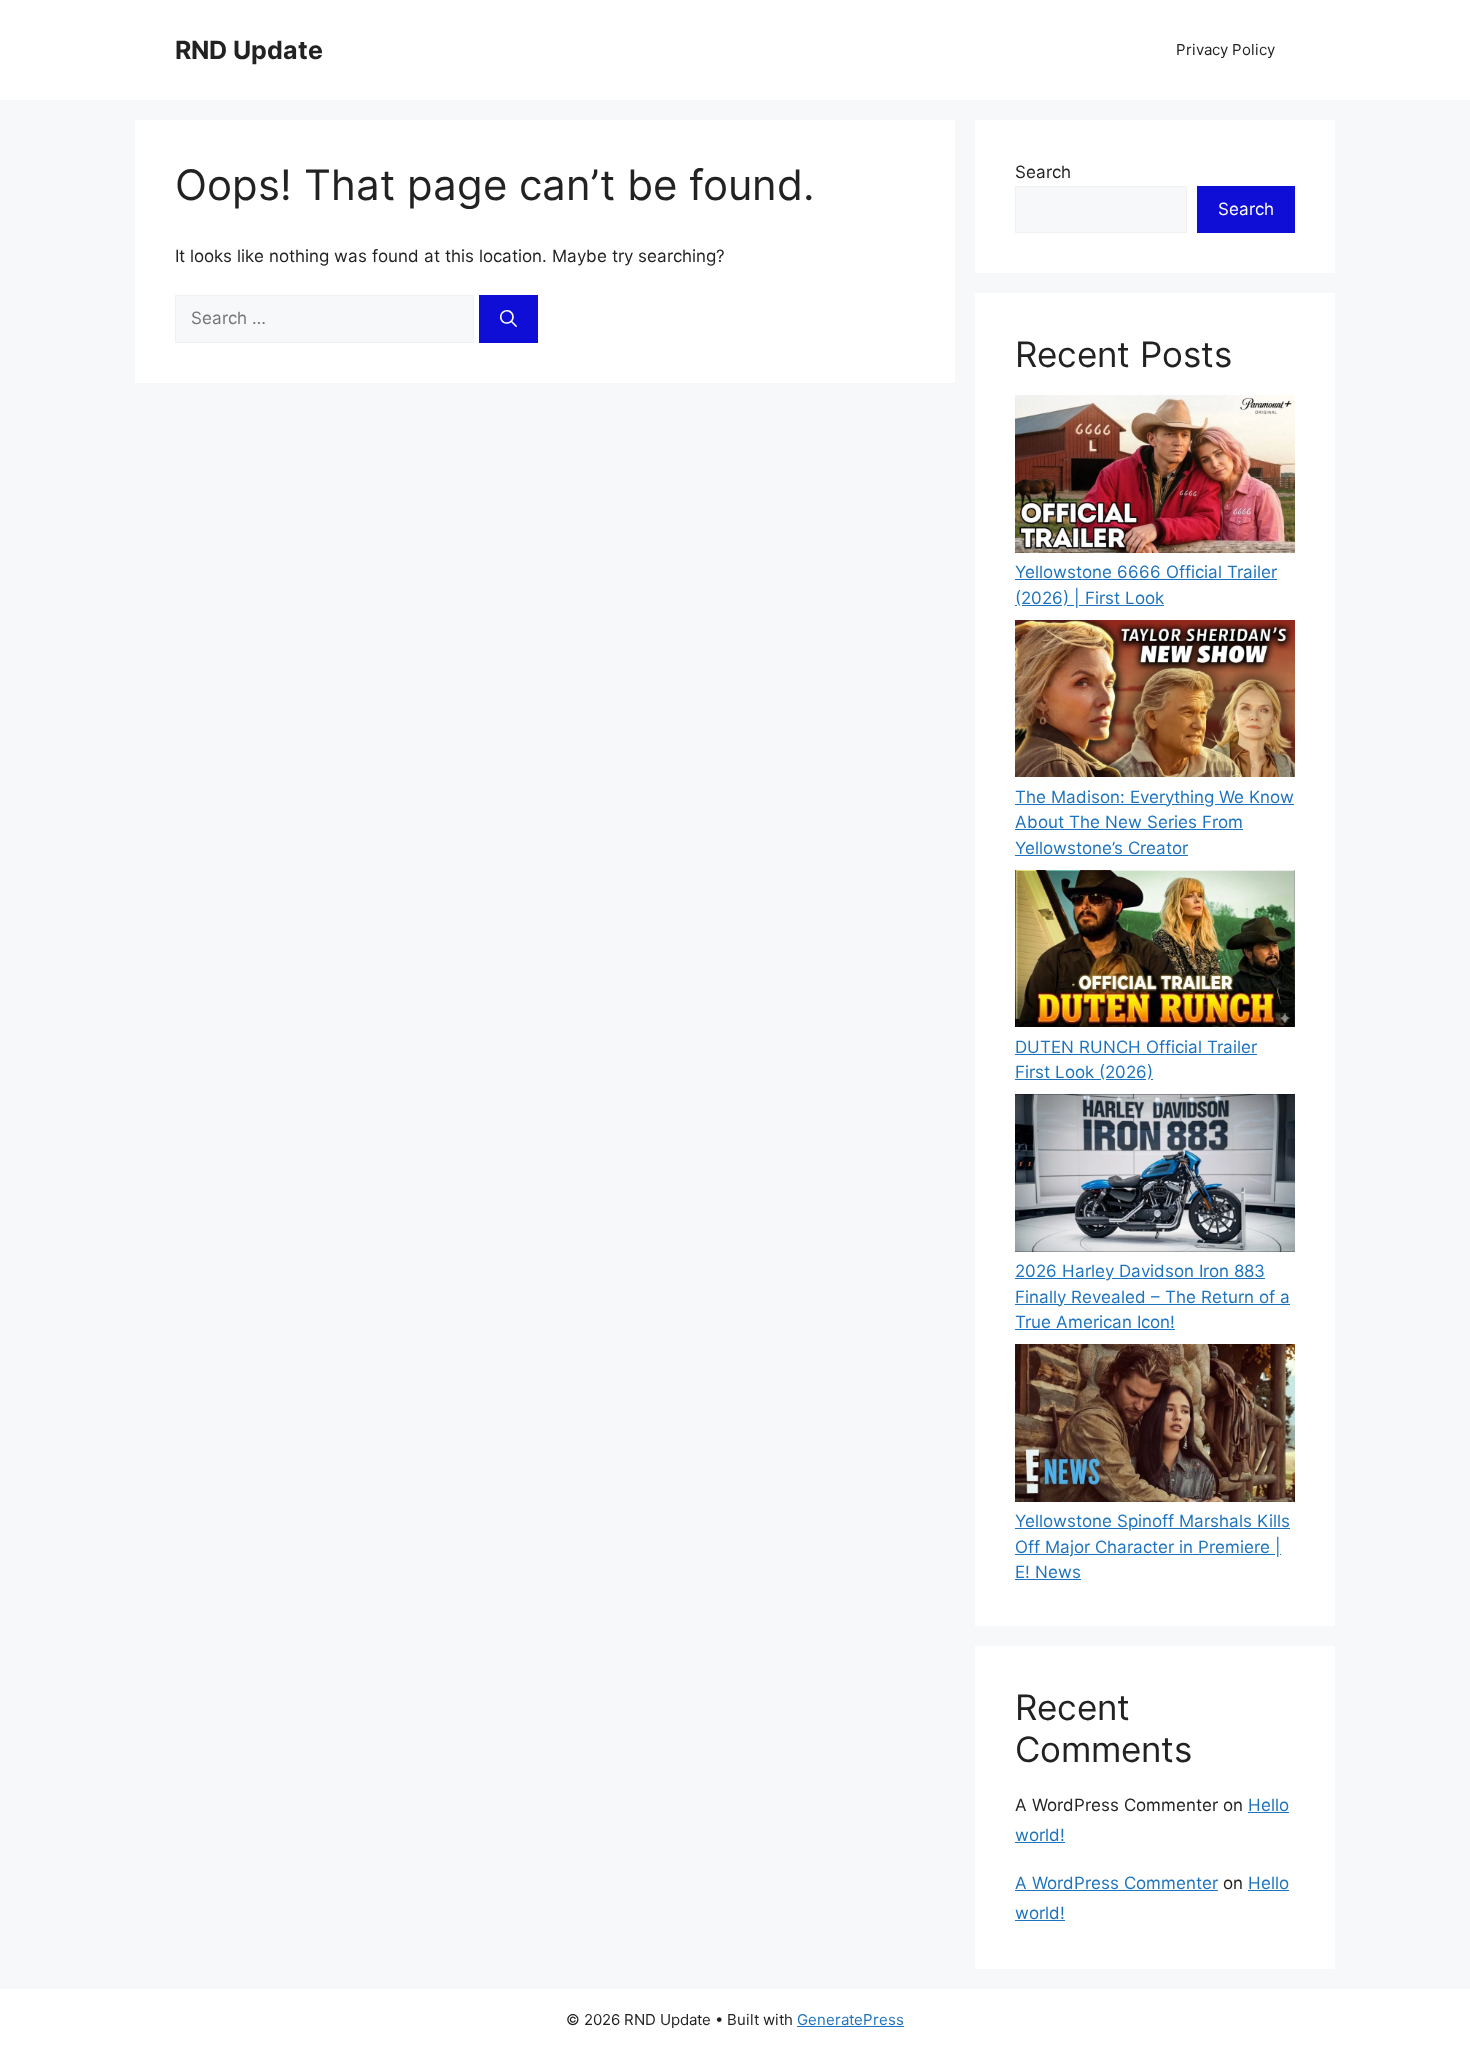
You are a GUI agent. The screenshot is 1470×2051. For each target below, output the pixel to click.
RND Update (249, 50)
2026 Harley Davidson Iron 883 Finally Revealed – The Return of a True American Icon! (1152, 1296)
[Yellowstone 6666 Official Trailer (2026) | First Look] (1155, 477)
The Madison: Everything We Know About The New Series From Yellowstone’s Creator (1154, 822)
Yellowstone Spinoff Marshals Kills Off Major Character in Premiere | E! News (1152, 1546)
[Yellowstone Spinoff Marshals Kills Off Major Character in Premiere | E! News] (1155, 1426)
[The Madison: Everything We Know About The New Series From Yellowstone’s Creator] (1155, 702)
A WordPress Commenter (1116, 1883)
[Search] (508, 319)
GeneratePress (850, 2019)
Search (1043, 172)
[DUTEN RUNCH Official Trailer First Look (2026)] (1155, 952)
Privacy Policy (1225, 49)
